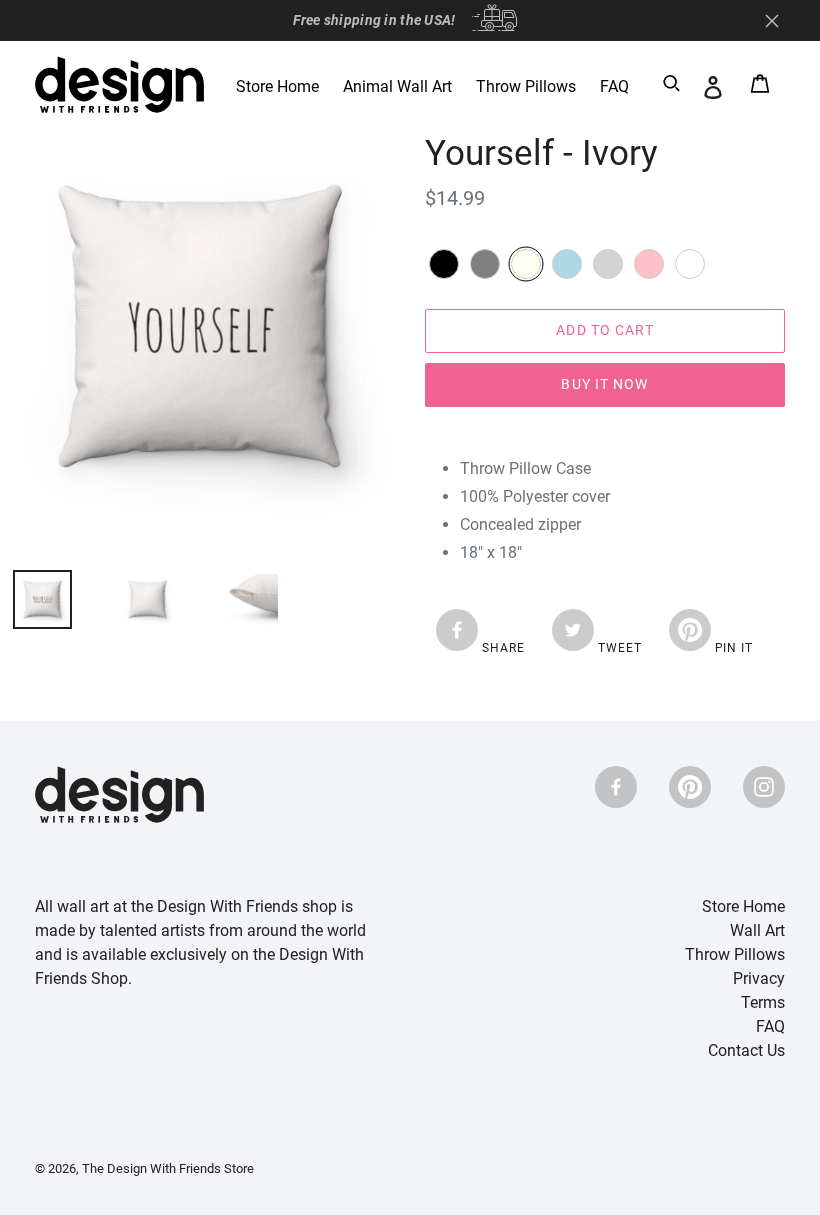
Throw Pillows (735, 954)
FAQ (770, 1026)
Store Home (743, 906)
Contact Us (746, 1050)
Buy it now (604, 384)
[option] (132, 599)
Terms (763, 1002)
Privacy (759, 978)
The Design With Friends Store (168, 1168)
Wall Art (757, 930)
